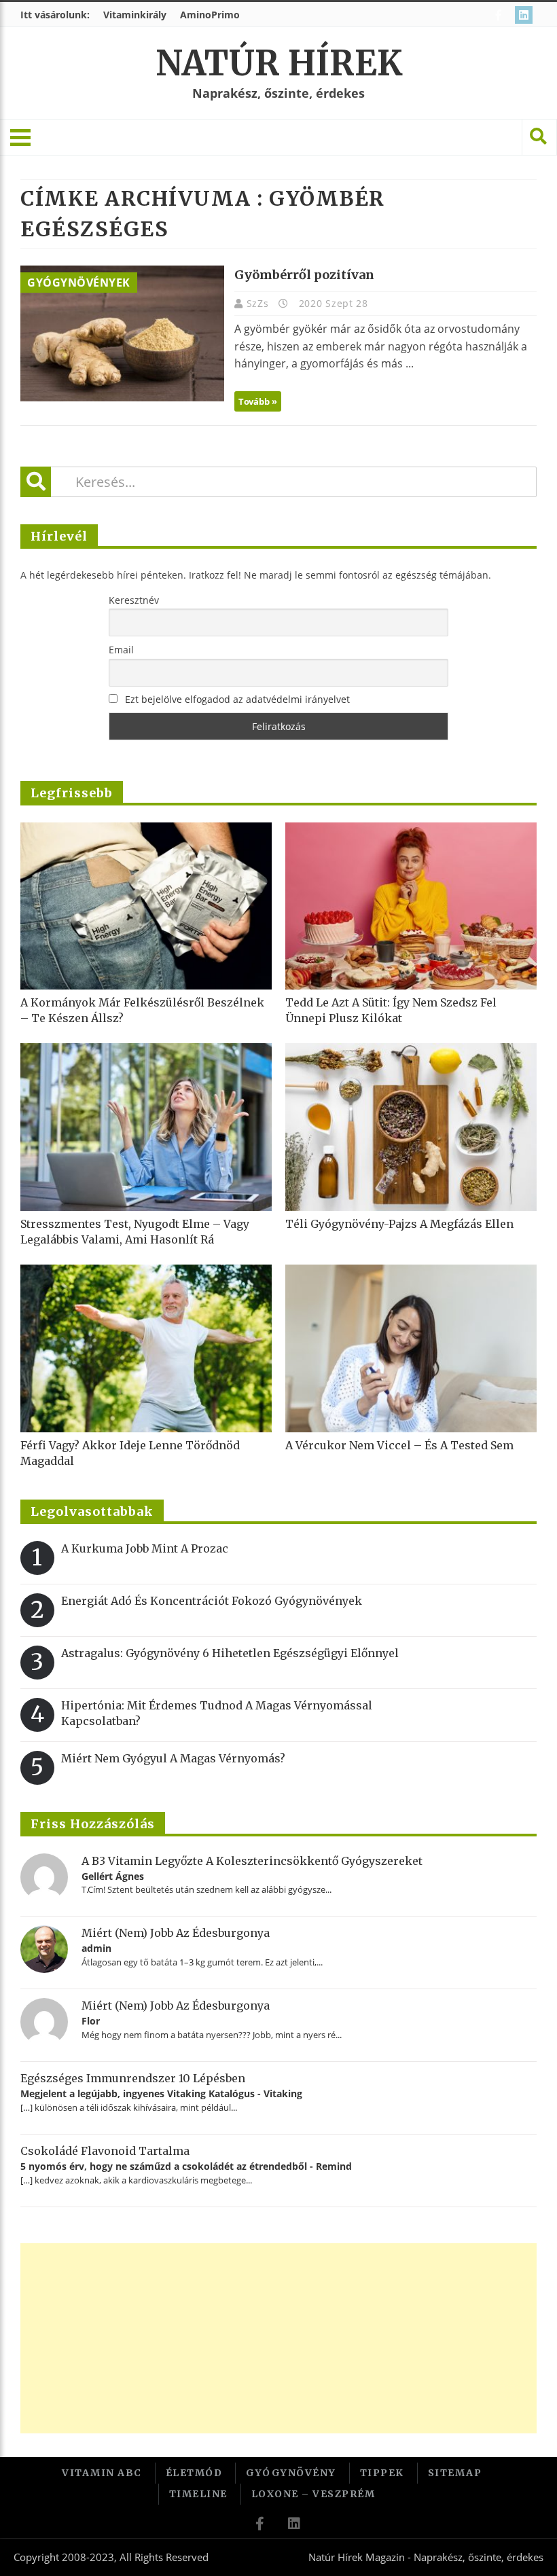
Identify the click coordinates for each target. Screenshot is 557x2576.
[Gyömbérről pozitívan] (122, 333)
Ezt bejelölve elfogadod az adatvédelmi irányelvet (237, 699)
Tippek (382, 2473)
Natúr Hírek (279, 64)
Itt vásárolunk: (55, 15)
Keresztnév (134, 600)
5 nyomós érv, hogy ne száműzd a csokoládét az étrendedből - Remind (186, 2166)
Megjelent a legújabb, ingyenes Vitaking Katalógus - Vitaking (161, 2093)
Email (121, 650)
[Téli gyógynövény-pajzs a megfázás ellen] (411, 1127)
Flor (91, 2021)
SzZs (259, 303)
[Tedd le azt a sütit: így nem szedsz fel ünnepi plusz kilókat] (411, 906)
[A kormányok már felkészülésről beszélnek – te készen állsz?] (146, 906)
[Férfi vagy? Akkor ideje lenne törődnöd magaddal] (146, 1348)
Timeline (198, 2494)
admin (96, 1948)
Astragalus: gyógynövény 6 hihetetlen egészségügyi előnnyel (230, 1653)
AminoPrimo (210, 15)
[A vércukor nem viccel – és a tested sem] (411, 1348)
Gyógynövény (291, 2473)
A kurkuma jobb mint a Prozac (145, 1548)
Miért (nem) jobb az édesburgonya (176, 1933)
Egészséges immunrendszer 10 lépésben (133, 2078)
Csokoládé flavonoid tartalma (105, 2151)
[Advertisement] (278, 2338)
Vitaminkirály (135, 15)
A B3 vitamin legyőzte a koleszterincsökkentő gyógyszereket (252, 1861)
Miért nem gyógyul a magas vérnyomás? (173, 1758)
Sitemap (455, 2473)
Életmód (194, 2473)
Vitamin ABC (102, 2473)
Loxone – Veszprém (313, 2494)
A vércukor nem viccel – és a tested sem (399, 1445)
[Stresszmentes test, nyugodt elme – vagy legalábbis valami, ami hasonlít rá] (146, 1127)
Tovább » (258, 401)
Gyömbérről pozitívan (304, 275)
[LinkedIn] (525, 15)
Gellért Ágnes (113, 1876)
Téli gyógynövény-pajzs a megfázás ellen (399, 1224)
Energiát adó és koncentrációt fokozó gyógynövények (212, 1601)
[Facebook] (500, 15)
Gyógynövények (79, 283)
